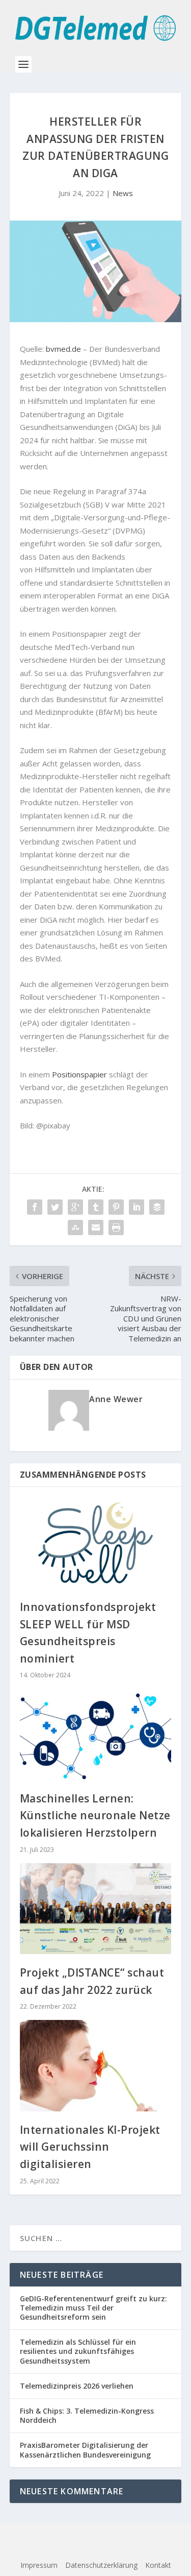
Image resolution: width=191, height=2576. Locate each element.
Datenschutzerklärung (101, 2565)
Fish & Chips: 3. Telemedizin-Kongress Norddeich (87, 2415)
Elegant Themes (91, 2538)
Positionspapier (79, 1074)
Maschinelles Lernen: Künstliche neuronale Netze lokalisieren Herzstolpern (95, 1815)
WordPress (96, 2549)
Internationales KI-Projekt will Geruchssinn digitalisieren (90, 2147)
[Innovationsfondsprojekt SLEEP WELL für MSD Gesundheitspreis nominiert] (96, 1543)
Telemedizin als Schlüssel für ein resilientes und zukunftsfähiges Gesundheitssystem (78, 2351)
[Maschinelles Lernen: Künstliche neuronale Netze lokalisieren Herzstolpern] (96, 1734)
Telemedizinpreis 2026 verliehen (77, 2386)
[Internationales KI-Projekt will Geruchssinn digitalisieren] (96, 2066)
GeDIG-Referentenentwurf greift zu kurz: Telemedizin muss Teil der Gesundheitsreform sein (93, 2308)
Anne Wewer (116, 1399)
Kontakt (158, 2565)
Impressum (39, 2565)
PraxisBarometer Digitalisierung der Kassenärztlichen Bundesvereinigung (85, 2450)
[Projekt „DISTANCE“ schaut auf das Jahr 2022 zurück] (96, 1909)
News (123, 193)
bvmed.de (63, 349)
